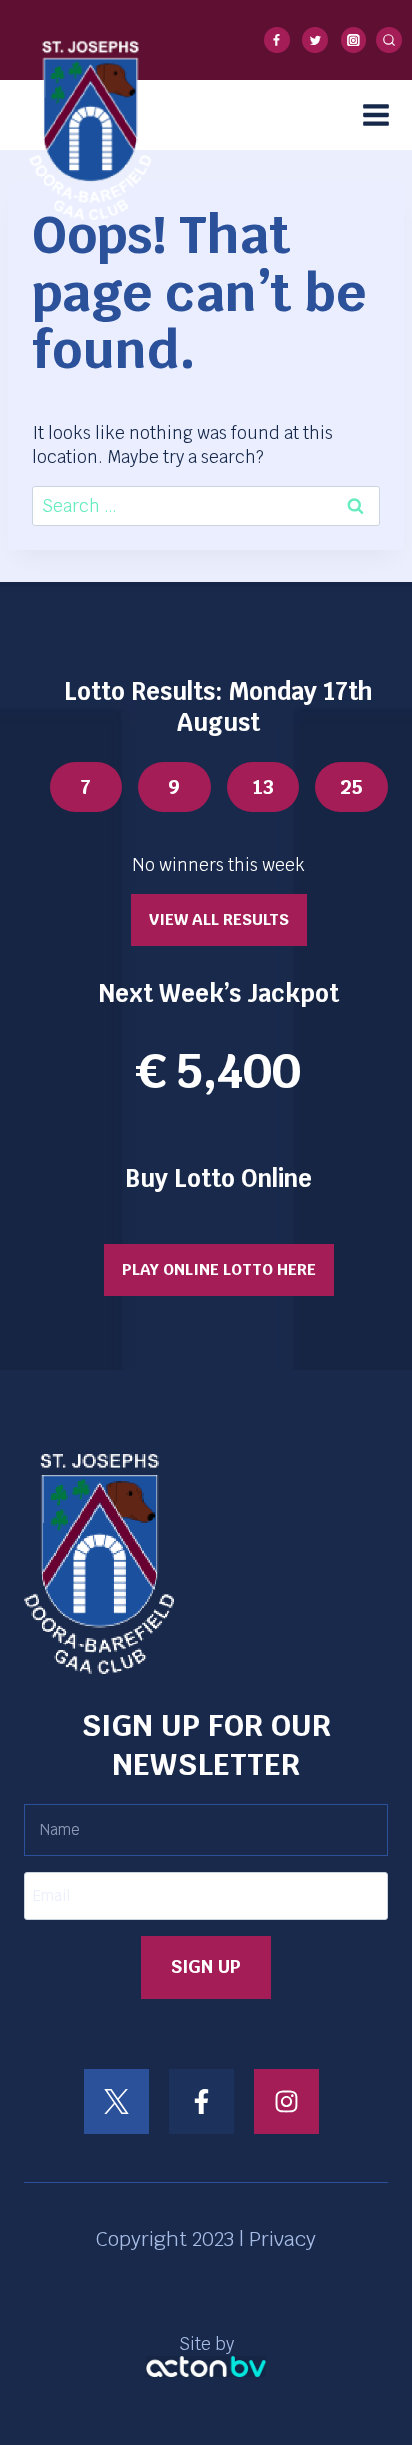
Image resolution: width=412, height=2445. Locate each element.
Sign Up (206, 1966)
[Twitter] (315, 40)
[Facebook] (277, 40)
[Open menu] (382, 114)
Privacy (282, 2239)
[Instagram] (354, 40)
